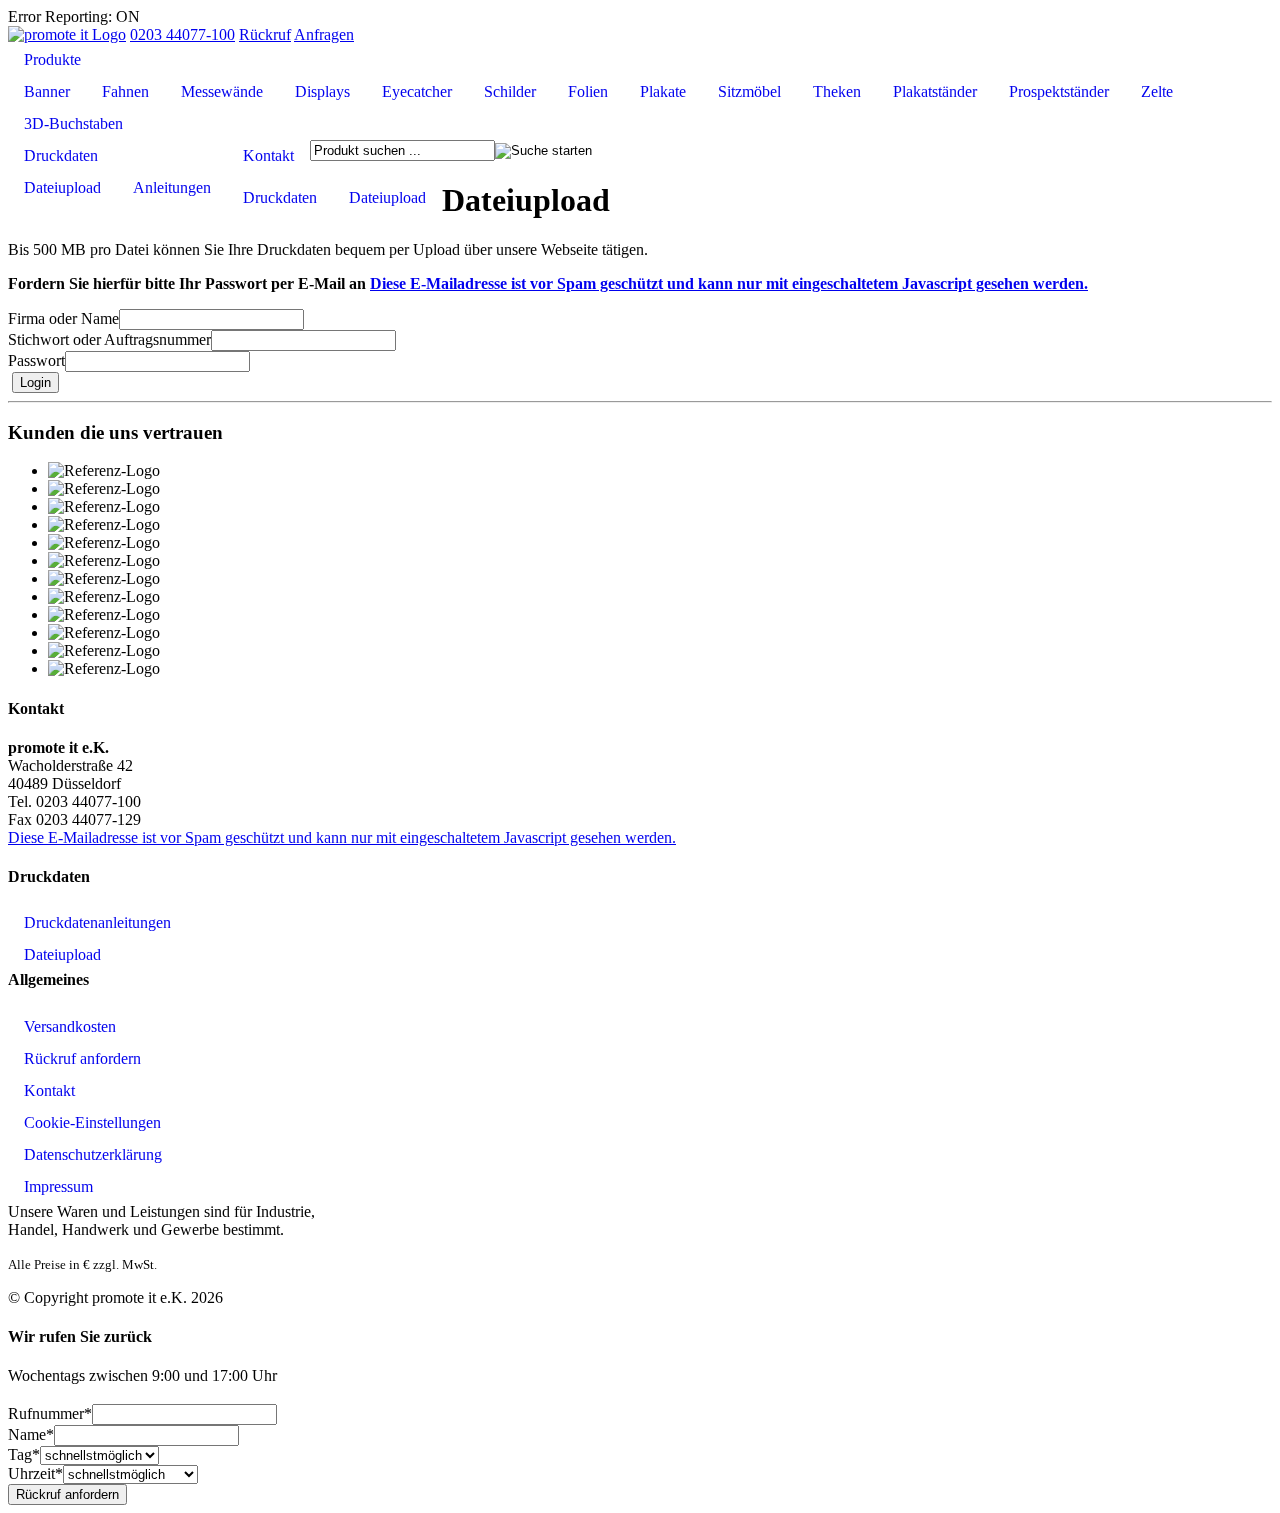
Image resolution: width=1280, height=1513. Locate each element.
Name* (31, 1434)
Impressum (58, 1186)
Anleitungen (172, 187)
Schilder (510, 91)
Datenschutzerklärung (93, 1154)
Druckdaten (61, 155)
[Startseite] (67, 34)
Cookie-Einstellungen (92, 1122)
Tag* (24, 1454)
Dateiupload (62, 187)
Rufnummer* (50, 1413)
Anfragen (324, 34)
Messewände (222, 91)
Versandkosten (70, 1026)
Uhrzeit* (35, 1473)
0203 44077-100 (182, 34)
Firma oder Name (63, 318)
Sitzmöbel (749, 91)
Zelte (1157, 91)
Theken (837, 91)
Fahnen (125, 91)
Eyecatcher (417, 91)
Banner (47, 91)
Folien (588, 91)
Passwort (36, 360)
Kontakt (268, 155)
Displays (322, 91)
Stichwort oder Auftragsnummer (109, 339)
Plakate (663, 91)
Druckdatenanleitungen (97, 922)
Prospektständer (1059, 91)
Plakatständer (935, 91)
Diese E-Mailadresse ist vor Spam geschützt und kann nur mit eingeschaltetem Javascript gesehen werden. (729, 283)
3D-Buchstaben (73, 123)
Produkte (52, 59)
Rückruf (265, 34)
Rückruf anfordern (82, 1058)
